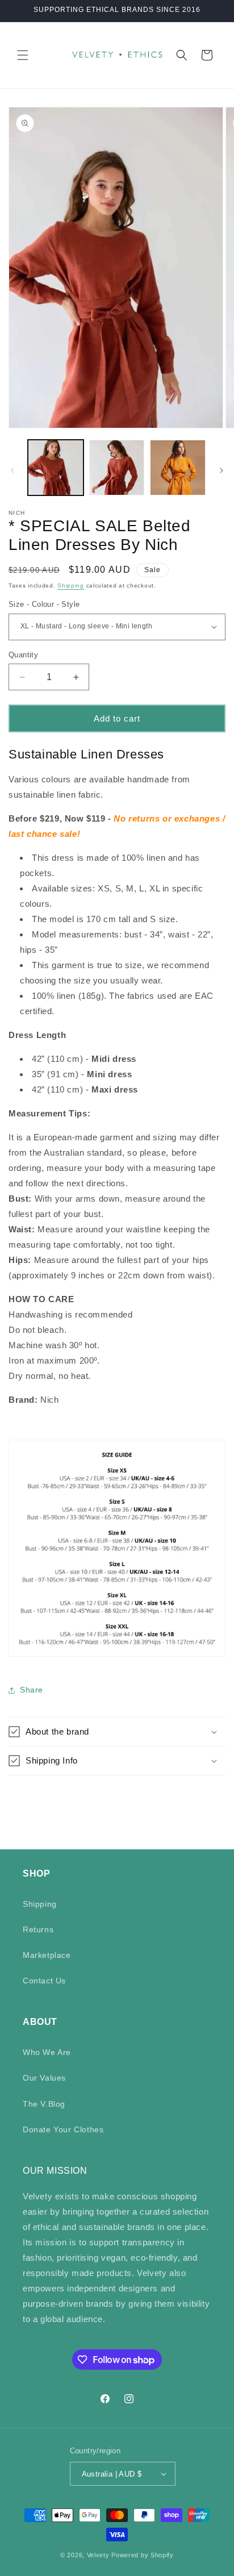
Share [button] (32, 1690)
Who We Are (47, 2052)
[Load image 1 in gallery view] (56, 468)
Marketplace (47, 1955)
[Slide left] (12, 470)
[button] (23, 55)
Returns (38, 1929)
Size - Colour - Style (44, 604)
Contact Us (44, 1981)
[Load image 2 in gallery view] (117, 468)
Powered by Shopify (143, 2555)
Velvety (98, 2555)
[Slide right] (222, 470)
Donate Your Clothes (63, 2129)
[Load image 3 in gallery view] (178, 468)
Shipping (71, 585)
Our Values (44, 2078)
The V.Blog (44, 2104)
